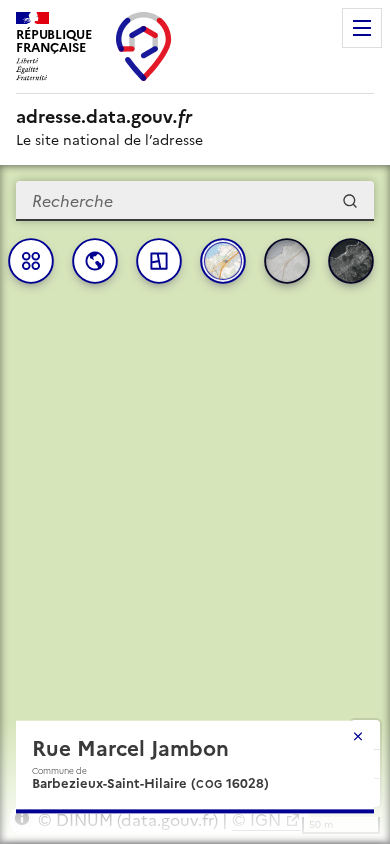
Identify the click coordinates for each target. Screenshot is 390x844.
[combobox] (195, 201)
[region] (195, 504)
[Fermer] (358, 736)
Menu (362, 28)
